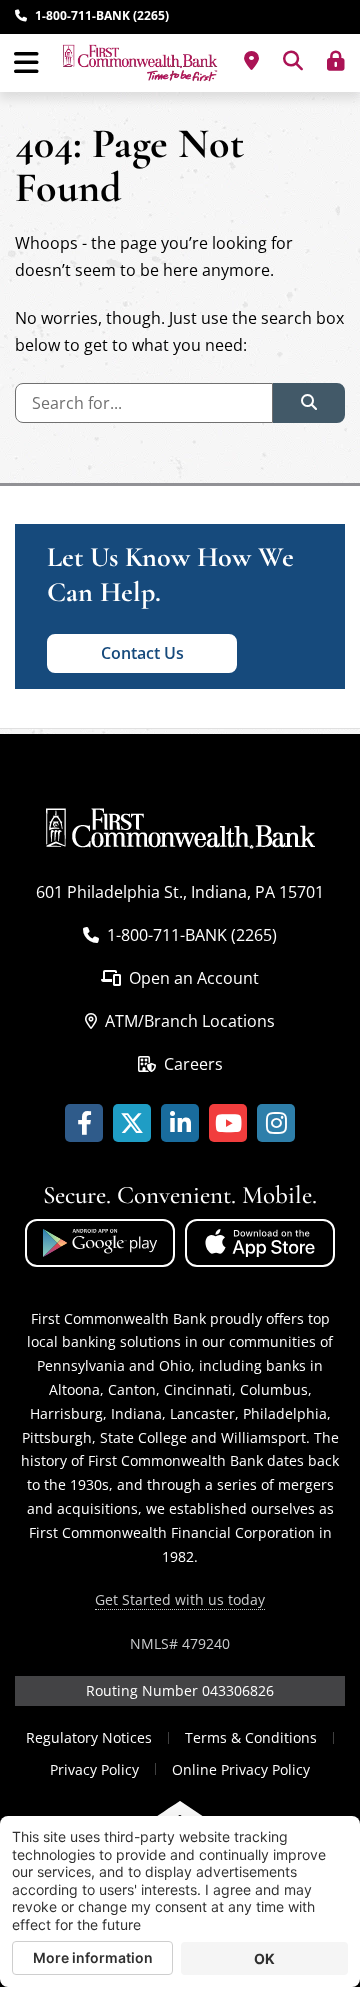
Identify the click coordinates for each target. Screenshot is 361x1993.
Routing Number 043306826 (180, 1690)
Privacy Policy (94, 1769)
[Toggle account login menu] (336, 61)
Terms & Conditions (251, 1737)
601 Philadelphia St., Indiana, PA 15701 (180, 892)
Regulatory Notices (89, 1737)
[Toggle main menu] (26, 63)
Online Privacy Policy (241, 1769)
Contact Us (142, 653)
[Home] (140, 63)
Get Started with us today (180, 1599)
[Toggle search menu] (293, 61)
